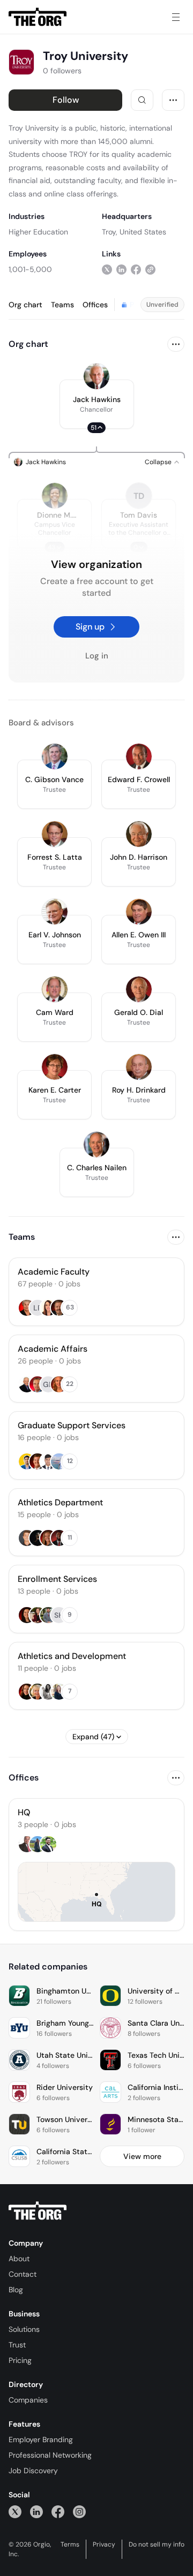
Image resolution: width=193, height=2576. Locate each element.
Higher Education (38, 232)
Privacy (104, 2544)
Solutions (24, 2329)
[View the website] (150, 269)
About (19, 2259)
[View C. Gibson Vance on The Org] (55, 756)
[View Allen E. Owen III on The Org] (139, 912)
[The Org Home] (38, 17)
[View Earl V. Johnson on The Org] (55, 912)
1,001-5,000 (30, 269)
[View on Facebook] (136, 269)
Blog (16, 2290)
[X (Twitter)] (15, 2511)
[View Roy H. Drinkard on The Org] (139, 1067)
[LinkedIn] (36, 2511)
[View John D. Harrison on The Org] (139, 834)
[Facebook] (58, 2511)
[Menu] (176, 17)
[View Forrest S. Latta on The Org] (55, 834)
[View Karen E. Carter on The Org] (55, 1067)
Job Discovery (33, 2471)
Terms (70, 2544)
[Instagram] (79, 2511)
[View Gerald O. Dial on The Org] (139, 989)
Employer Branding (41, 2439)
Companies (28, 2400)
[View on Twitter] (107, 269)
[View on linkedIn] (121, 269)
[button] (97, 404)
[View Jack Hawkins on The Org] (96, 376)
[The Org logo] (38, 2211)
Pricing (20, 2360)
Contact (23, 2274)
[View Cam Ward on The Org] (55, 989)
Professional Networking (50, 2455)
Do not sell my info (157, 2544)
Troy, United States (134, 232)
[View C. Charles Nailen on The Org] (96, 1145)
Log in (97, 656)
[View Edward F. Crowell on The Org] (139, 756)
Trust (17, 2345)
